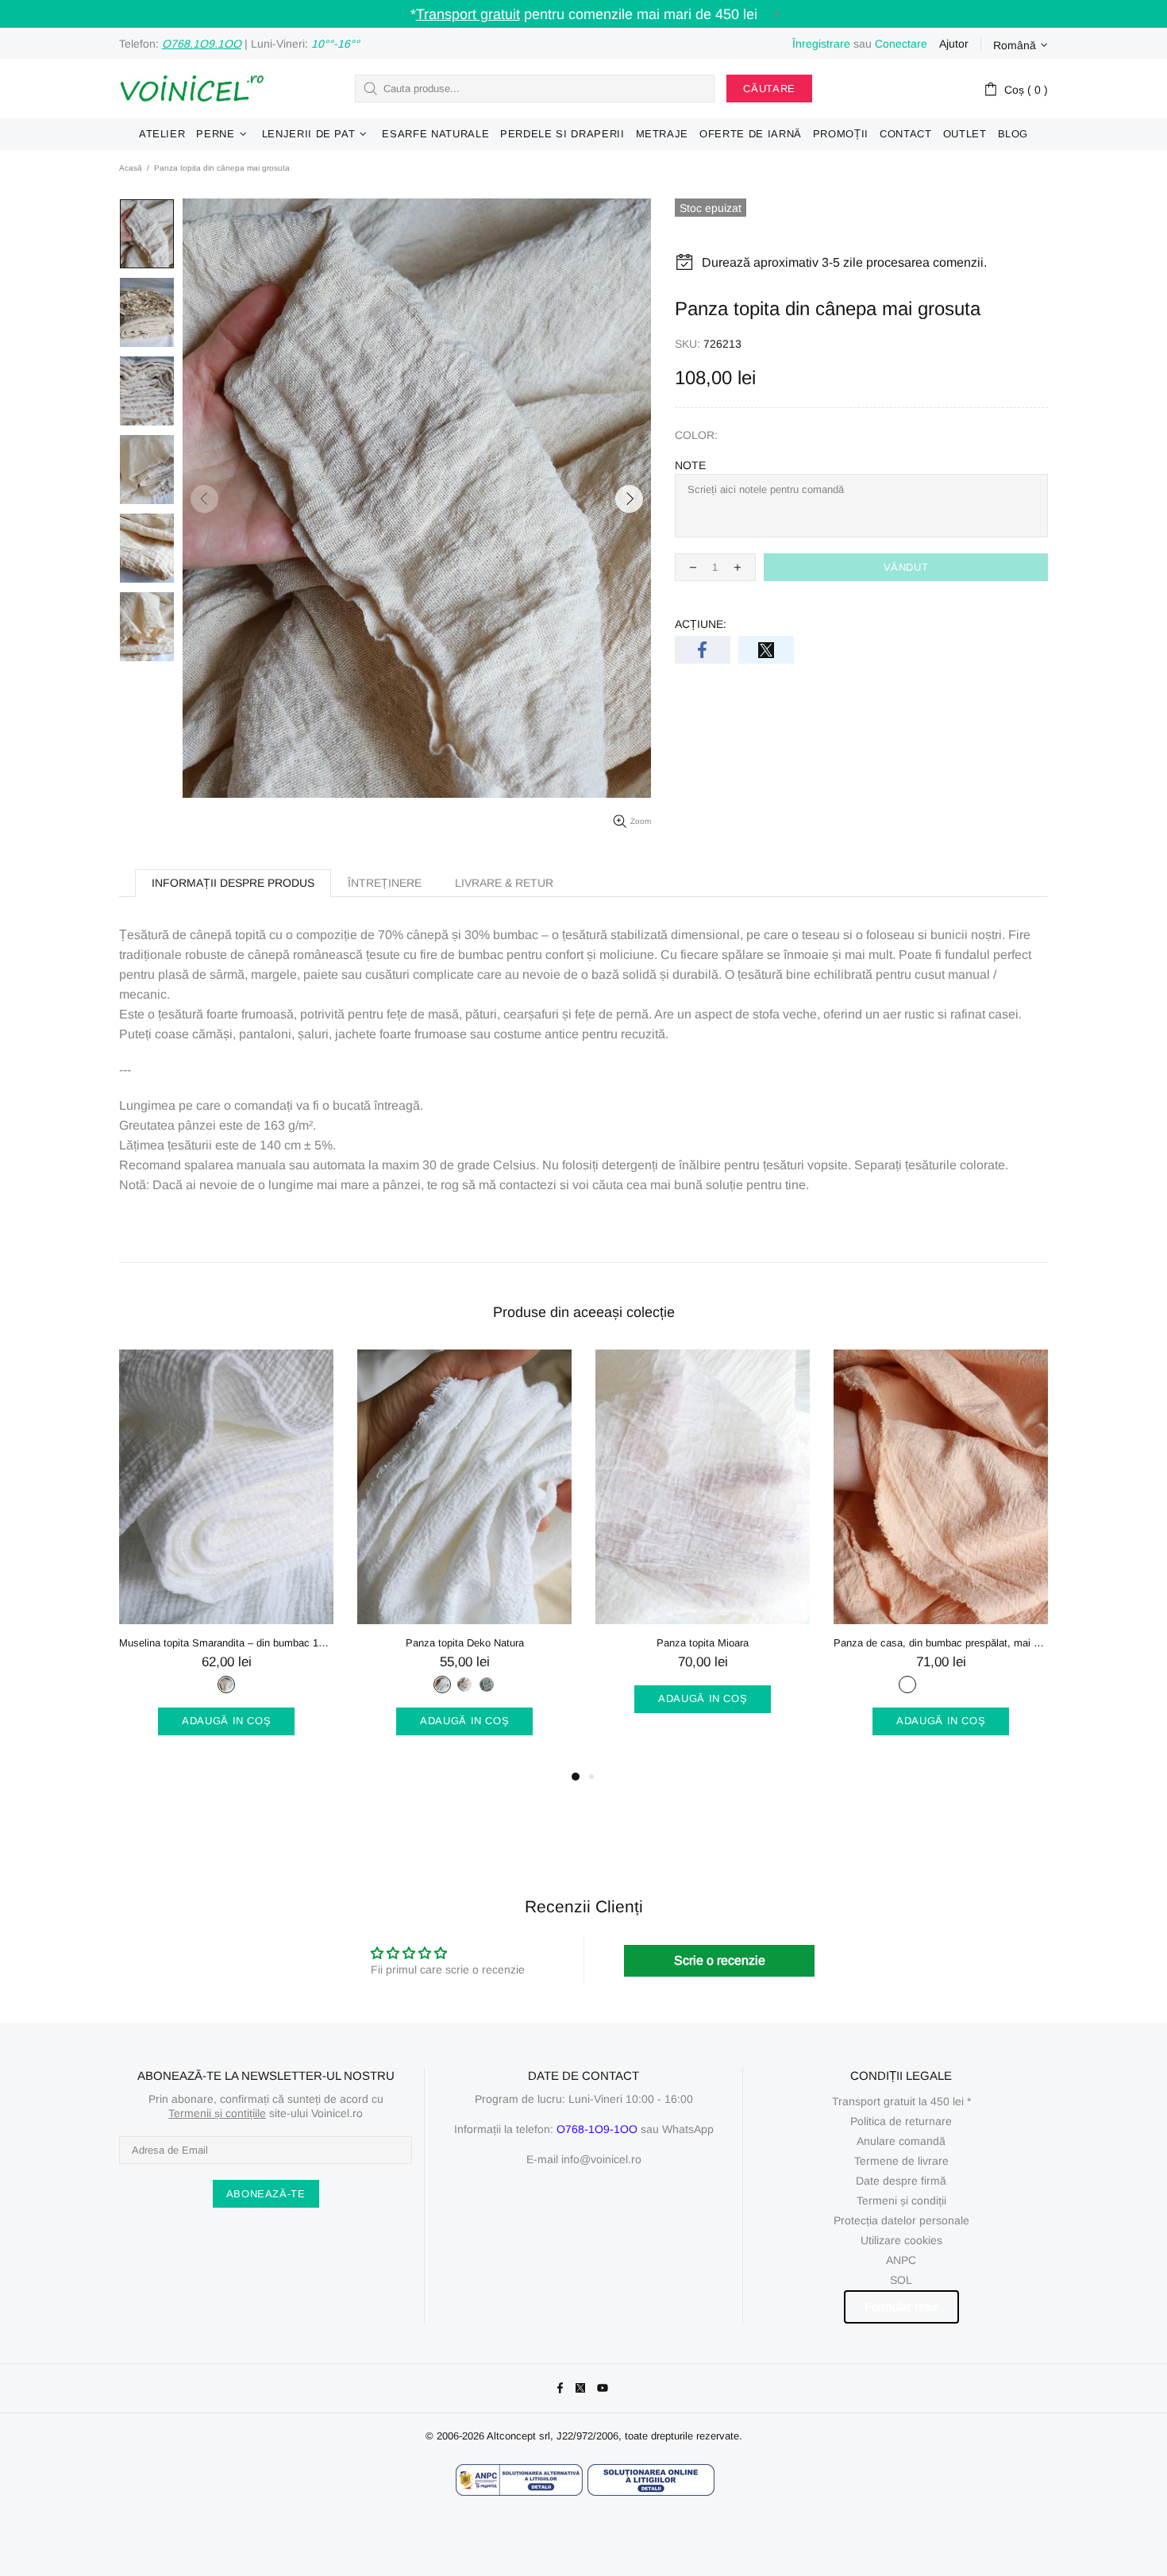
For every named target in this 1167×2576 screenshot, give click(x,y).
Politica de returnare (901, 2121)
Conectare (901, 44)
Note (690, 465)
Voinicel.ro (191, 89)
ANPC (901, 2260)
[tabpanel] (226, 1558)
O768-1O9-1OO (597, 2129)
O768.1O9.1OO (202, 44)
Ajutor (954, 44)
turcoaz (974, 1685)
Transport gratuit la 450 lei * (901, 2101)
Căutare (769, 89)
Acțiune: (701, 624)
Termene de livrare (901, 2161)
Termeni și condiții (901, 2201)
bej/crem (907, 1685)
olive (487, 1685)
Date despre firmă (901, 2181)
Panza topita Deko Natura (465, 1643)
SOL (901, 2280)
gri (930, 1685)
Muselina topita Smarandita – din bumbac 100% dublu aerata (226, 1643)
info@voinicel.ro (601, 2159)
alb (442, 1685)
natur (226, 1685)
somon (952, 1685)
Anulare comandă (901, 2141)
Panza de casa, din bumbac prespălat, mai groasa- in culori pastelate (941, 1643)
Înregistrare (821, 44)
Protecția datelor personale (901, 2220)
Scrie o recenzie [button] (720, 1960)
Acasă (131, 168)
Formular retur (901, 2306)
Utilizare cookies (901, 2240)
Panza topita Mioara (703, 1643)
